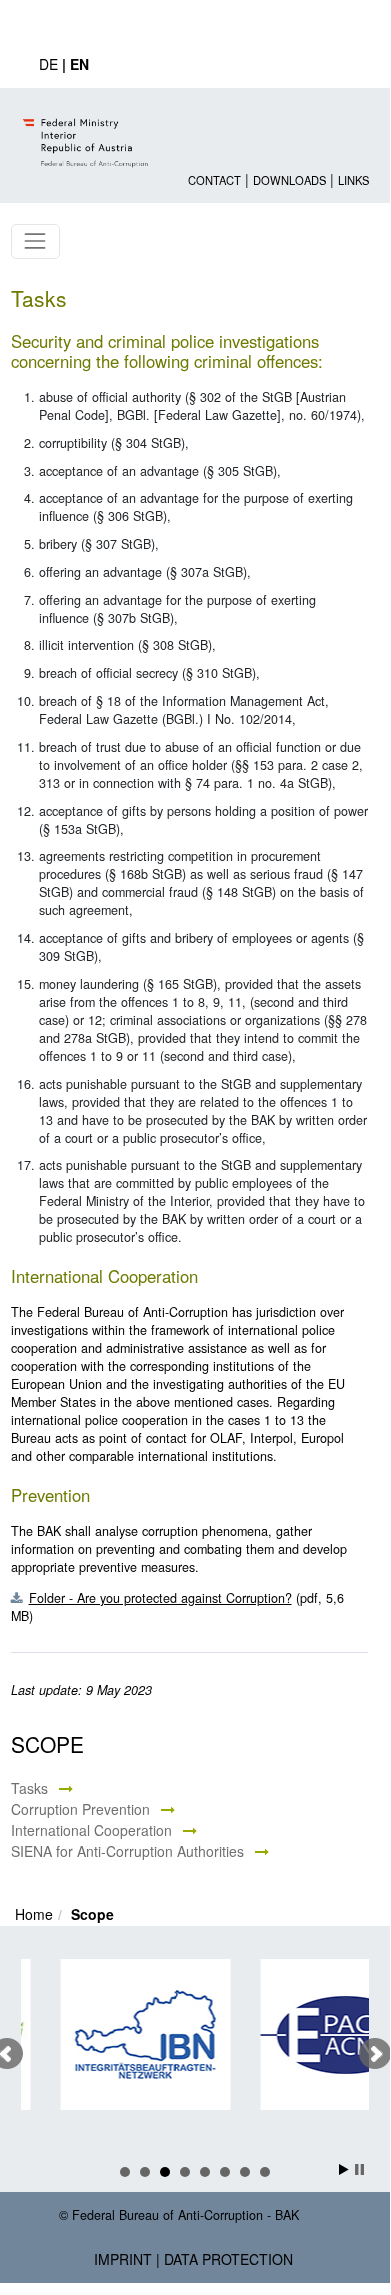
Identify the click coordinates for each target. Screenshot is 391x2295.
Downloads (289, 180)
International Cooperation (91, 1830)
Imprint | (127, 2259)
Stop (359, 2169)
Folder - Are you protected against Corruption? (160, 1598)
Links (353, 180)
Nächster (375, 2054)
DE (48, 64)
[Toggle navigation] (35, 241)
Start (344, 2169)
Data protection (228, 2259)
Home (34, 1914)
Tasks (29, 1788)
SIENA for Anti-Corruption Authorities (127, 1851)
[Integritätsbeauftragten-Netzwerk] (133, 2034)
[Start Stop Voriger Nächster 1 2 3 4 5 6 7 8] (195, 2054)
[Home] (88, 126)
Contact (214, 180)
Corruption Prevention (80, 1809)
